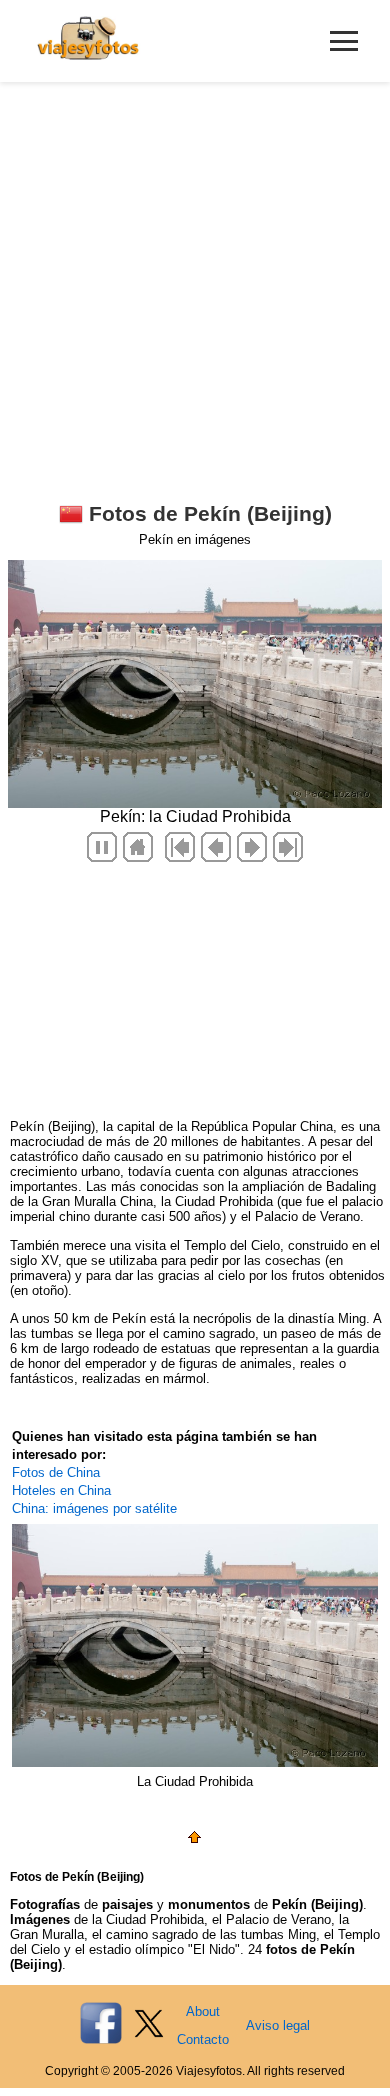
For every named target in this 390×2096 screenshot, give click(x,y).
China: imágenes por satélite (94, 1508)
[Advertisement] (195, 287)
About (203, 2011)
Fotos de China (56, 1472)
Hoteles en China (61, 1490)
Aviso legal (278, 2025)
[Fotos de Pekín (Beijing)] (195, 1840)
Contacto (203, 2039)
